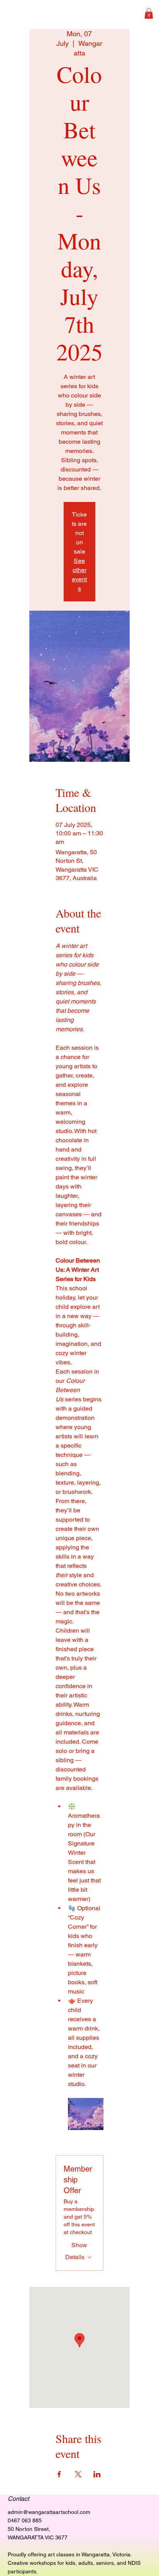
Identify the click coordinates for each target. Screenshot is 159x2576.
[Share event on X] (78, 2474)
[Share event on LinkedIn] (97, 2474)
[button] (149, 13)
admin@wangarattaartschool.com (49, 2512)
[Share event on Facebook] (59, 2474)
